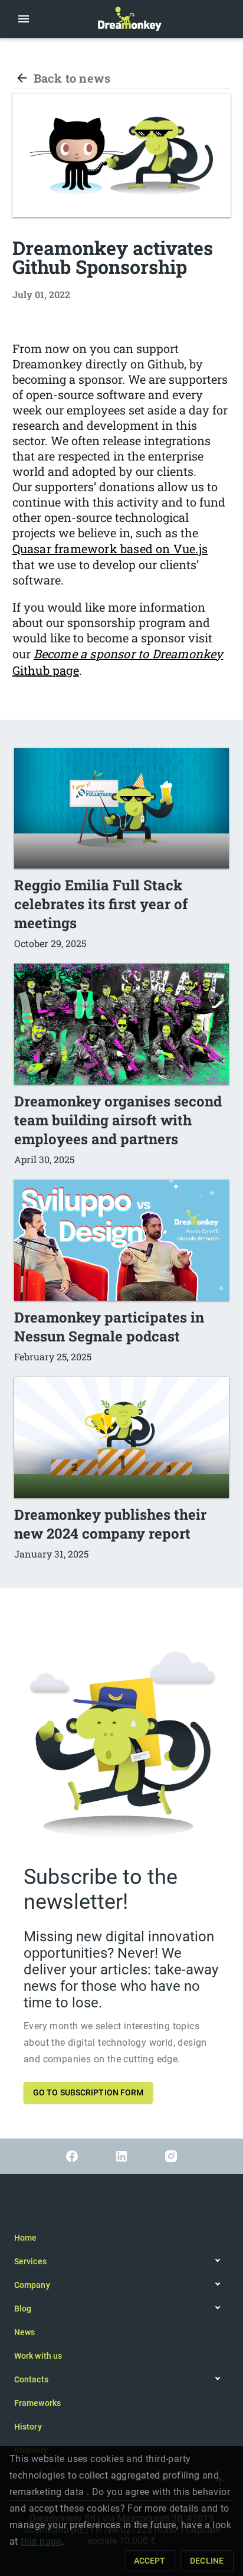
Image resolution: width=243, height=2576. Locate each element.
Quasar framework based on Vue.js (110, 548)
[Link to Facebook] (72, 2156)
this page (41, 2541)
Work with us (38, 2356)
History (28, 2427)
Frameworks (37, 2403)
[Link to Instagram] (171, 2156)
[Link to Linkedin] (121, 2156)
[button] (24, 19)
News (24, 2332)
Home (25, 2238)
